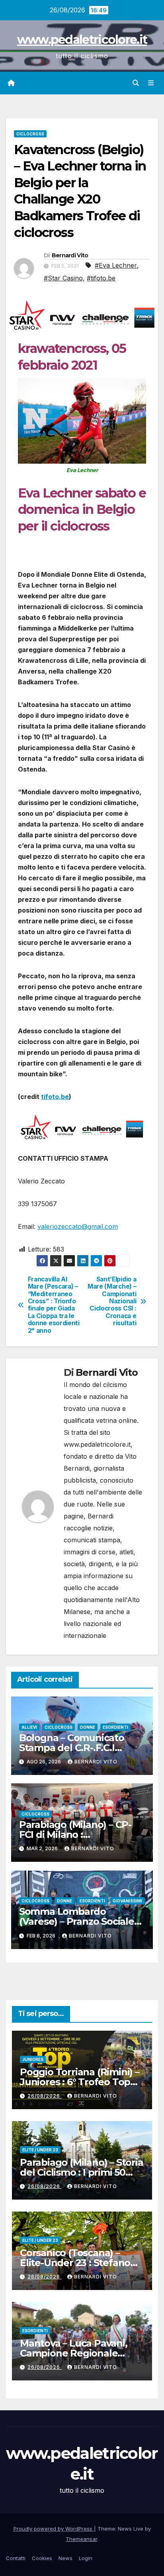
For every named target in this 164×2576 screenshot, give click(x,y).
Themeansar (81, 2539)
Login (86, 2558)
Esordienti (115, 1727)
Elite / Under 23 (40, 2150)
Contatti (16, 2558)
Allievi (29, 1727)
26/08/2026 (45, 2096)
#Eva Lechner (116, 265)
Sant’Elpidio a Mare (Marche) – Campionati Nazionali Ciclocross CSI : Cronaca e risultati (112, 1302)
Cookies (42, 2558)
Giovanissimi (127, 1901)
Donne (88, 1727)
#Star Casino (63, 278)
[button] (136, 83)
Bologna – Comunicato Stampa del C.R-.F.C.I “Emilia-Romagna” (72, 1748)
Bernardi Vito (70, 255)
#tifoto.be (101, 278)
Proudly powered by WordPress (54, 2529)
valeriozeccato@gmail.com (78, 1226)
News (65, 2558)
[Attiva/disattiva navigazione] (151, 83)
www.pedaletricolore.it (82, 40)
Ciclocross (30, 134)
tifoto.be (55, 1097)
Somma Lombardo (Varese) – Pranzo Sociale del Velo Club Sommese (77, 1921)
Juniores (33, 2059)
